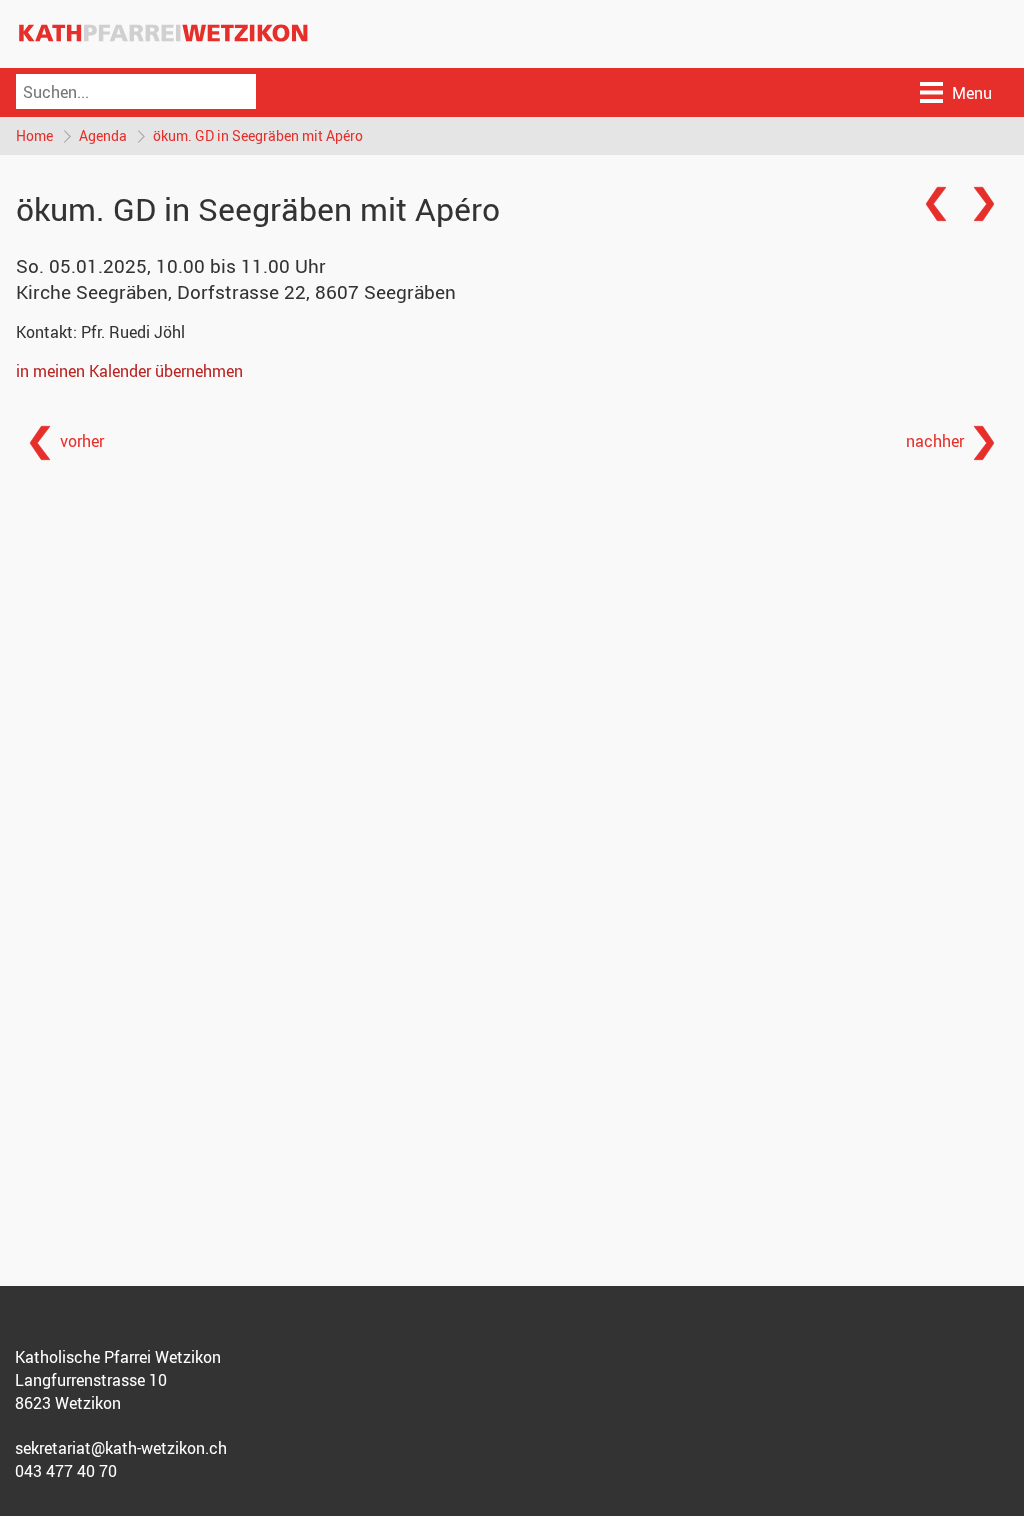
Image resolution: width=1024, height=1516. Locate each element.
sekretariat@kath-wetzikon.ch (121, 1448)
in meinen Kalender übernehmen (129, 371)
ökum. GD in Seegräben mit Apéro (258, 135)
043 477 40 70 (66, 1471)
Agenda (103, 135)
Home (34, 135)
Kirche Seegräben (236, 292)
